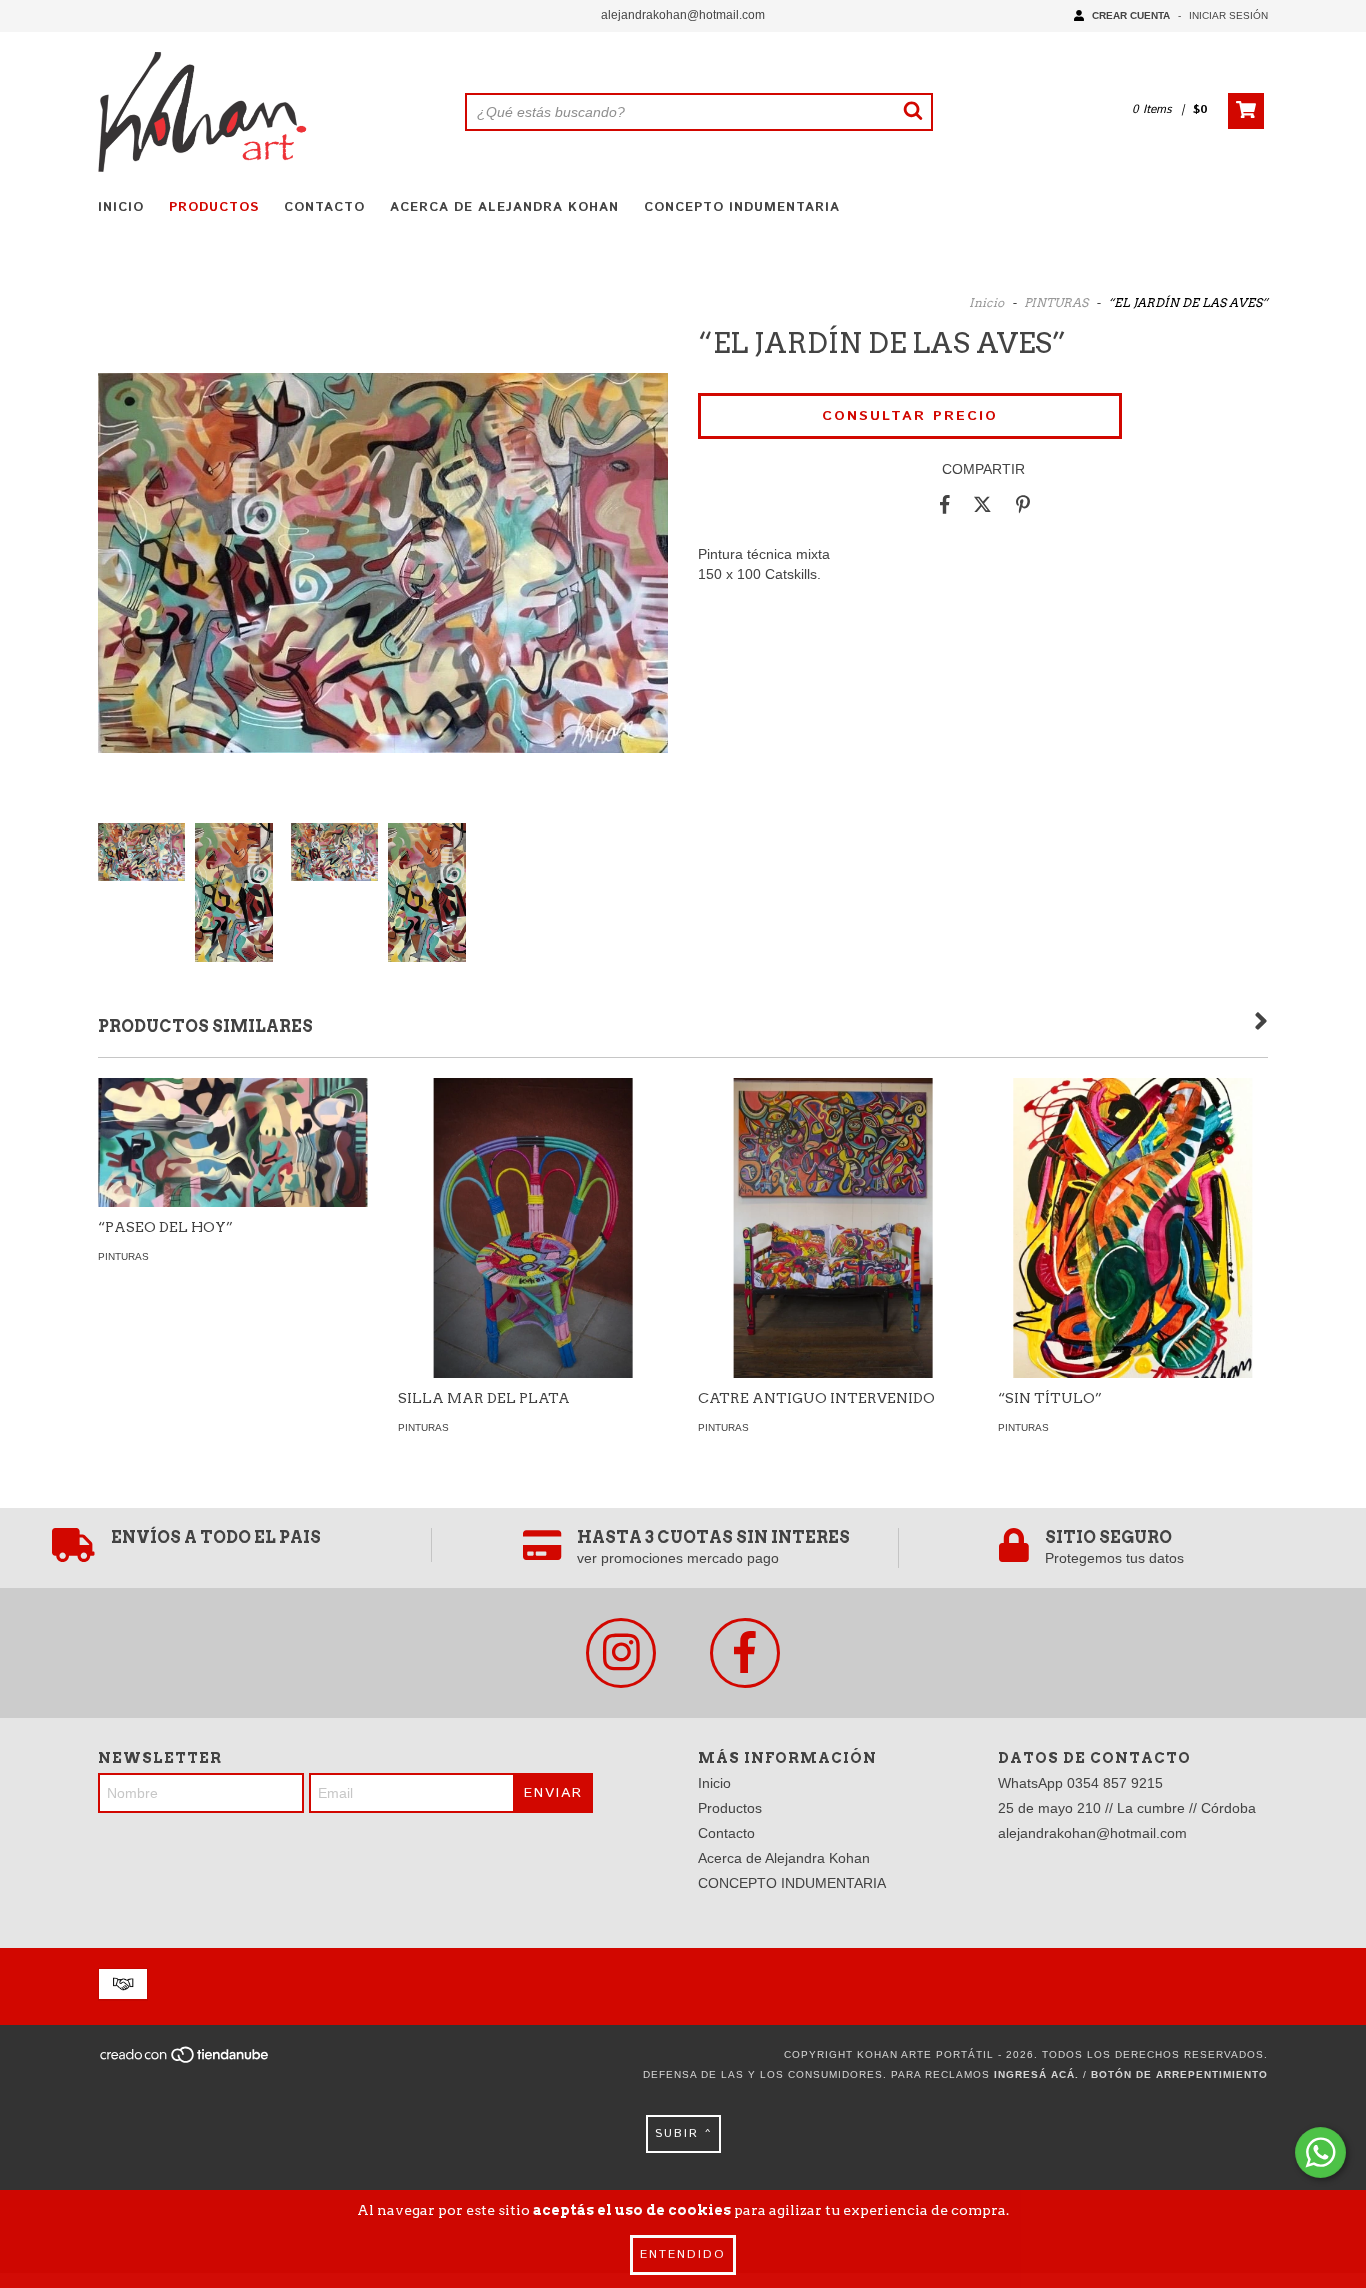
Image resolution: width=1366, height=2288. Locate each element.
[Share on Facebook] (945, 504)
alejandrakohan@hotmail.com (683, 15)
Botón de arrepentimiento (1179, 2074)
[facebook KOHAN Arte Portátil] (745, 1653)
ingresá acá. (1036, 2074)
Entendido (683, 2254)
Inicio (121, 207)
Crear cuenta (1131, 15)
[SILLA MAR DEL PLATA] (533, 1282)
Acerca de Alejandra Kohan (504, 207)
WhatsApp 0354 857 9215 (1080, 1783)
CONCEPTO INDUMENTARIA (742, 207)
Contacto (324, 207)
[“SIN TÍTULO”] (1133, 1247)
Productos (214, 207)
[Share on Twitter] (982, 504)
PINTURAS (1057, 302)
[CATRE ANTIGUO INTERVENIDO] (833, 1282)
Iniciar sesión (1228, 15)
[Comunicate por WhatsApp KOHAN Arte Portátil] (1320, 2152)
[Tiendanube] (185, 2061)
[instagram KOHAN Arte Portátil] (621, 1653)
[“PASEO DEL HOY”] (233, 1142)
